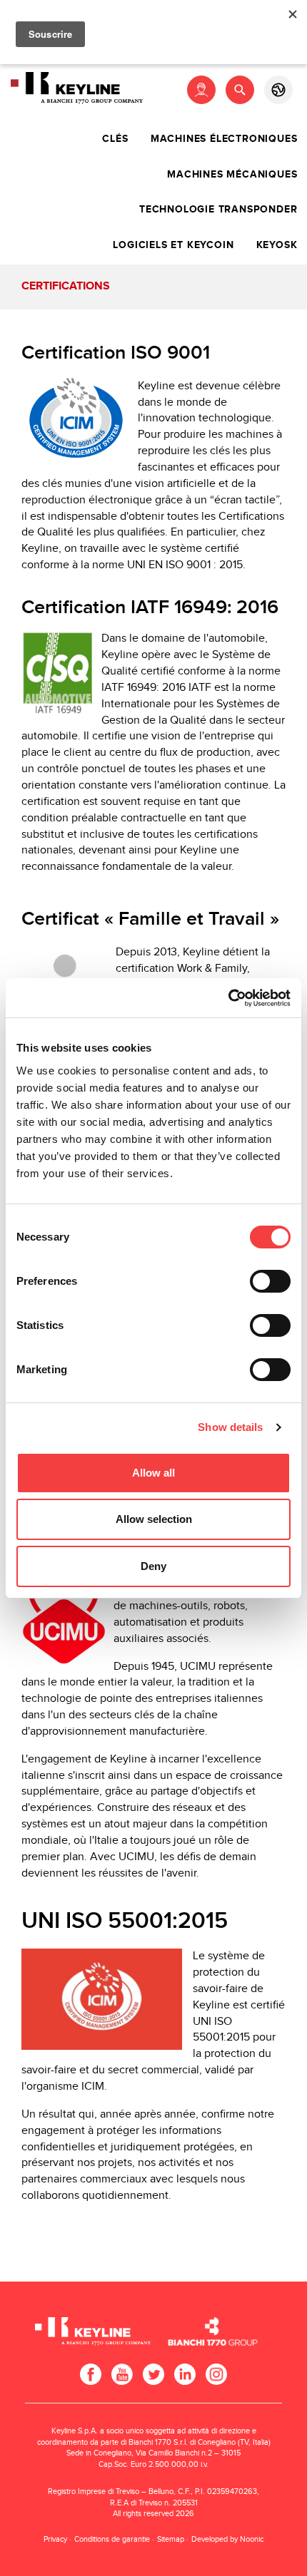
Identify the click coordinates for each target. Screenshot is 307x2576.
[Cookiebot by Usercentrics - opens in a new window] (228, 998)
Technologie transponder (218, 210)
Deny (153, 1566)
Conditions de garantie (112, 2539)
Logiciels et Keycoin (173, 245)
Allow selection (154, 1519)
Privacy (55, 2539)
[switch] (270, 1281)
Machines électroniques (224, 139)
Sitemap (171, 2539)
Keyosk (277, 245)
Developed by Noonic (227, 2539)
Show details (230, 1427)
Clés (115, 139)
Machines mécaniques (232, 175)
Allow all (153, 1473)
